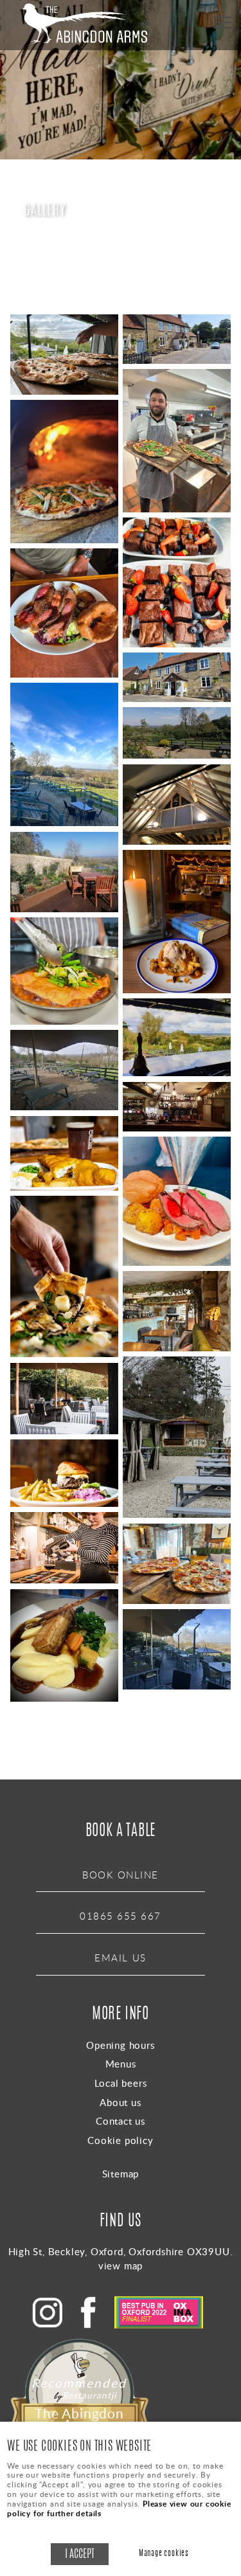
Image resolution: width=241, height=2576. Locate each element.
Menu (222, 23)
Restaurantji (89, 2395)
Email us (120, 1958)
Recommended (74, 2383)
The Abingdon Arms (79, 2419)
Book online (121, 1875)
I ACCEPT (80, 2554)
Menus (121, 2064)
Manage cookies (164, 2554)
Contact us (121, 2121)
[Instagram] (51, 2325)
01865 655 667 (121, 1916)
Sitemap (121, 2174)
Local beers (121, 2083)
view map (121, 2265)
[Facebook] (92, 2325)
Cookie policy (120, 2140)
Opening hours (120, 2045)
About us (120, 2102)
